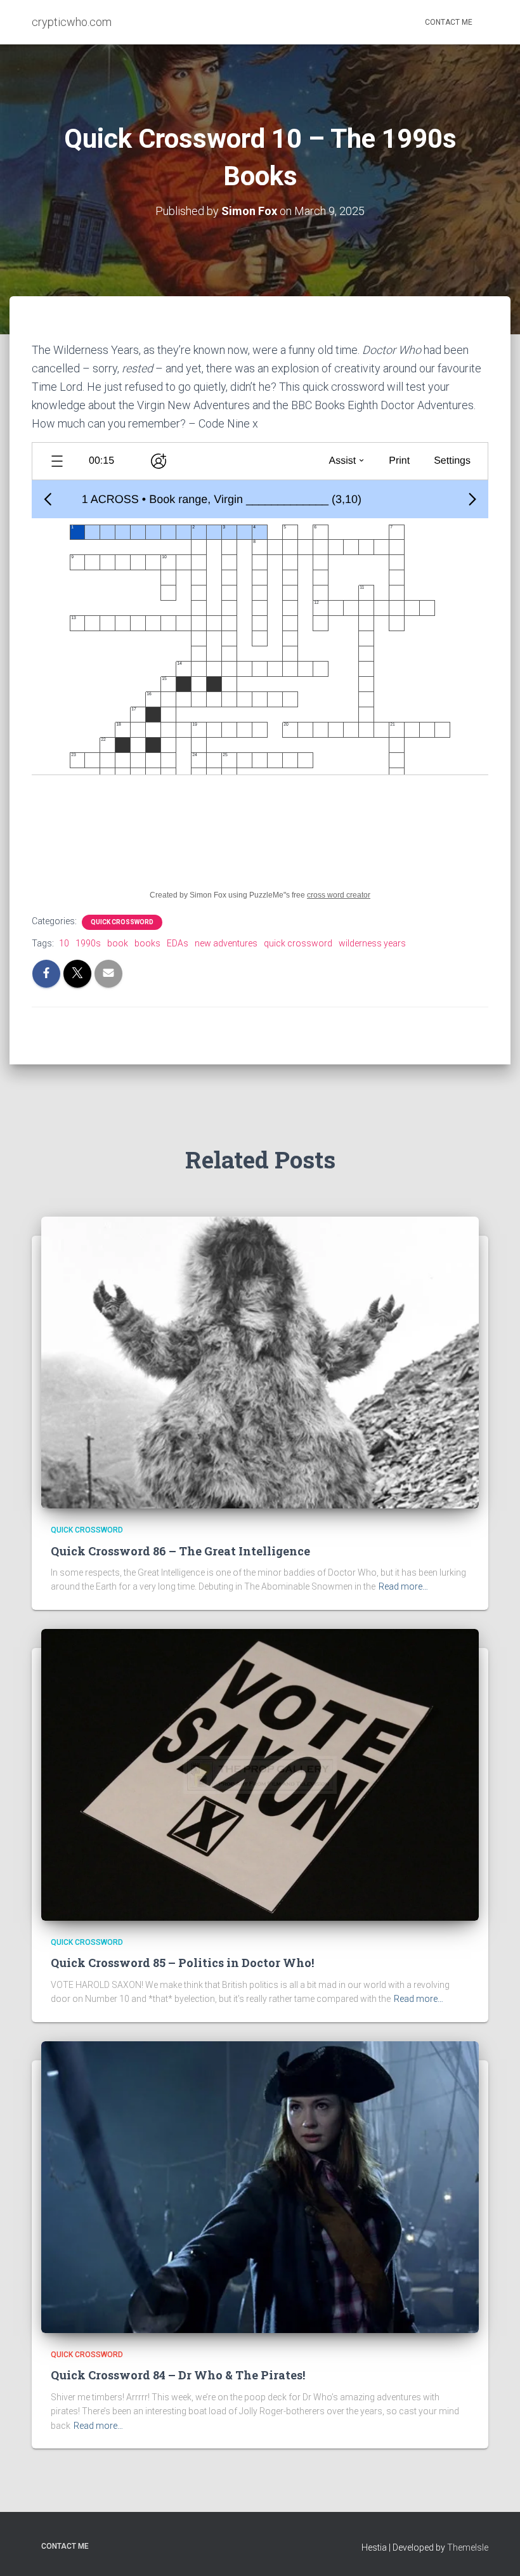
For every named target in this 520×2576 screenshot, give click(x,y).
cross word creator (339, 895)
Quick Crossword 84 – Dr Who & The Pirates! (178, 2375)
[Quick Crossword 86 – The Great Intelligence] (260, 1362)
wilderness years (372, 943)
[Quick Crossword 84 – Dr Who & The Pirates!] (260, 2187)
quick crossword (298, 943)
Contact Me (449, 22)
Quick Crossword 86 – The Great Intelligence (180, 1551)
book (118, 943)
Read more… (403, 1586)
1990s (88, 943)
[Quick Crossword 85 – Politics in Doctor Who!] (260, 1774)
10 (64, 943)
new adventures (226, 943)
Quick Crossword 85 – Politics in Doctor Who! (182, 1963)
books (147, 943)
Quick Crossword (122, 922)
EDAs (178, 943)
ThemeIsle (468, 2547)
